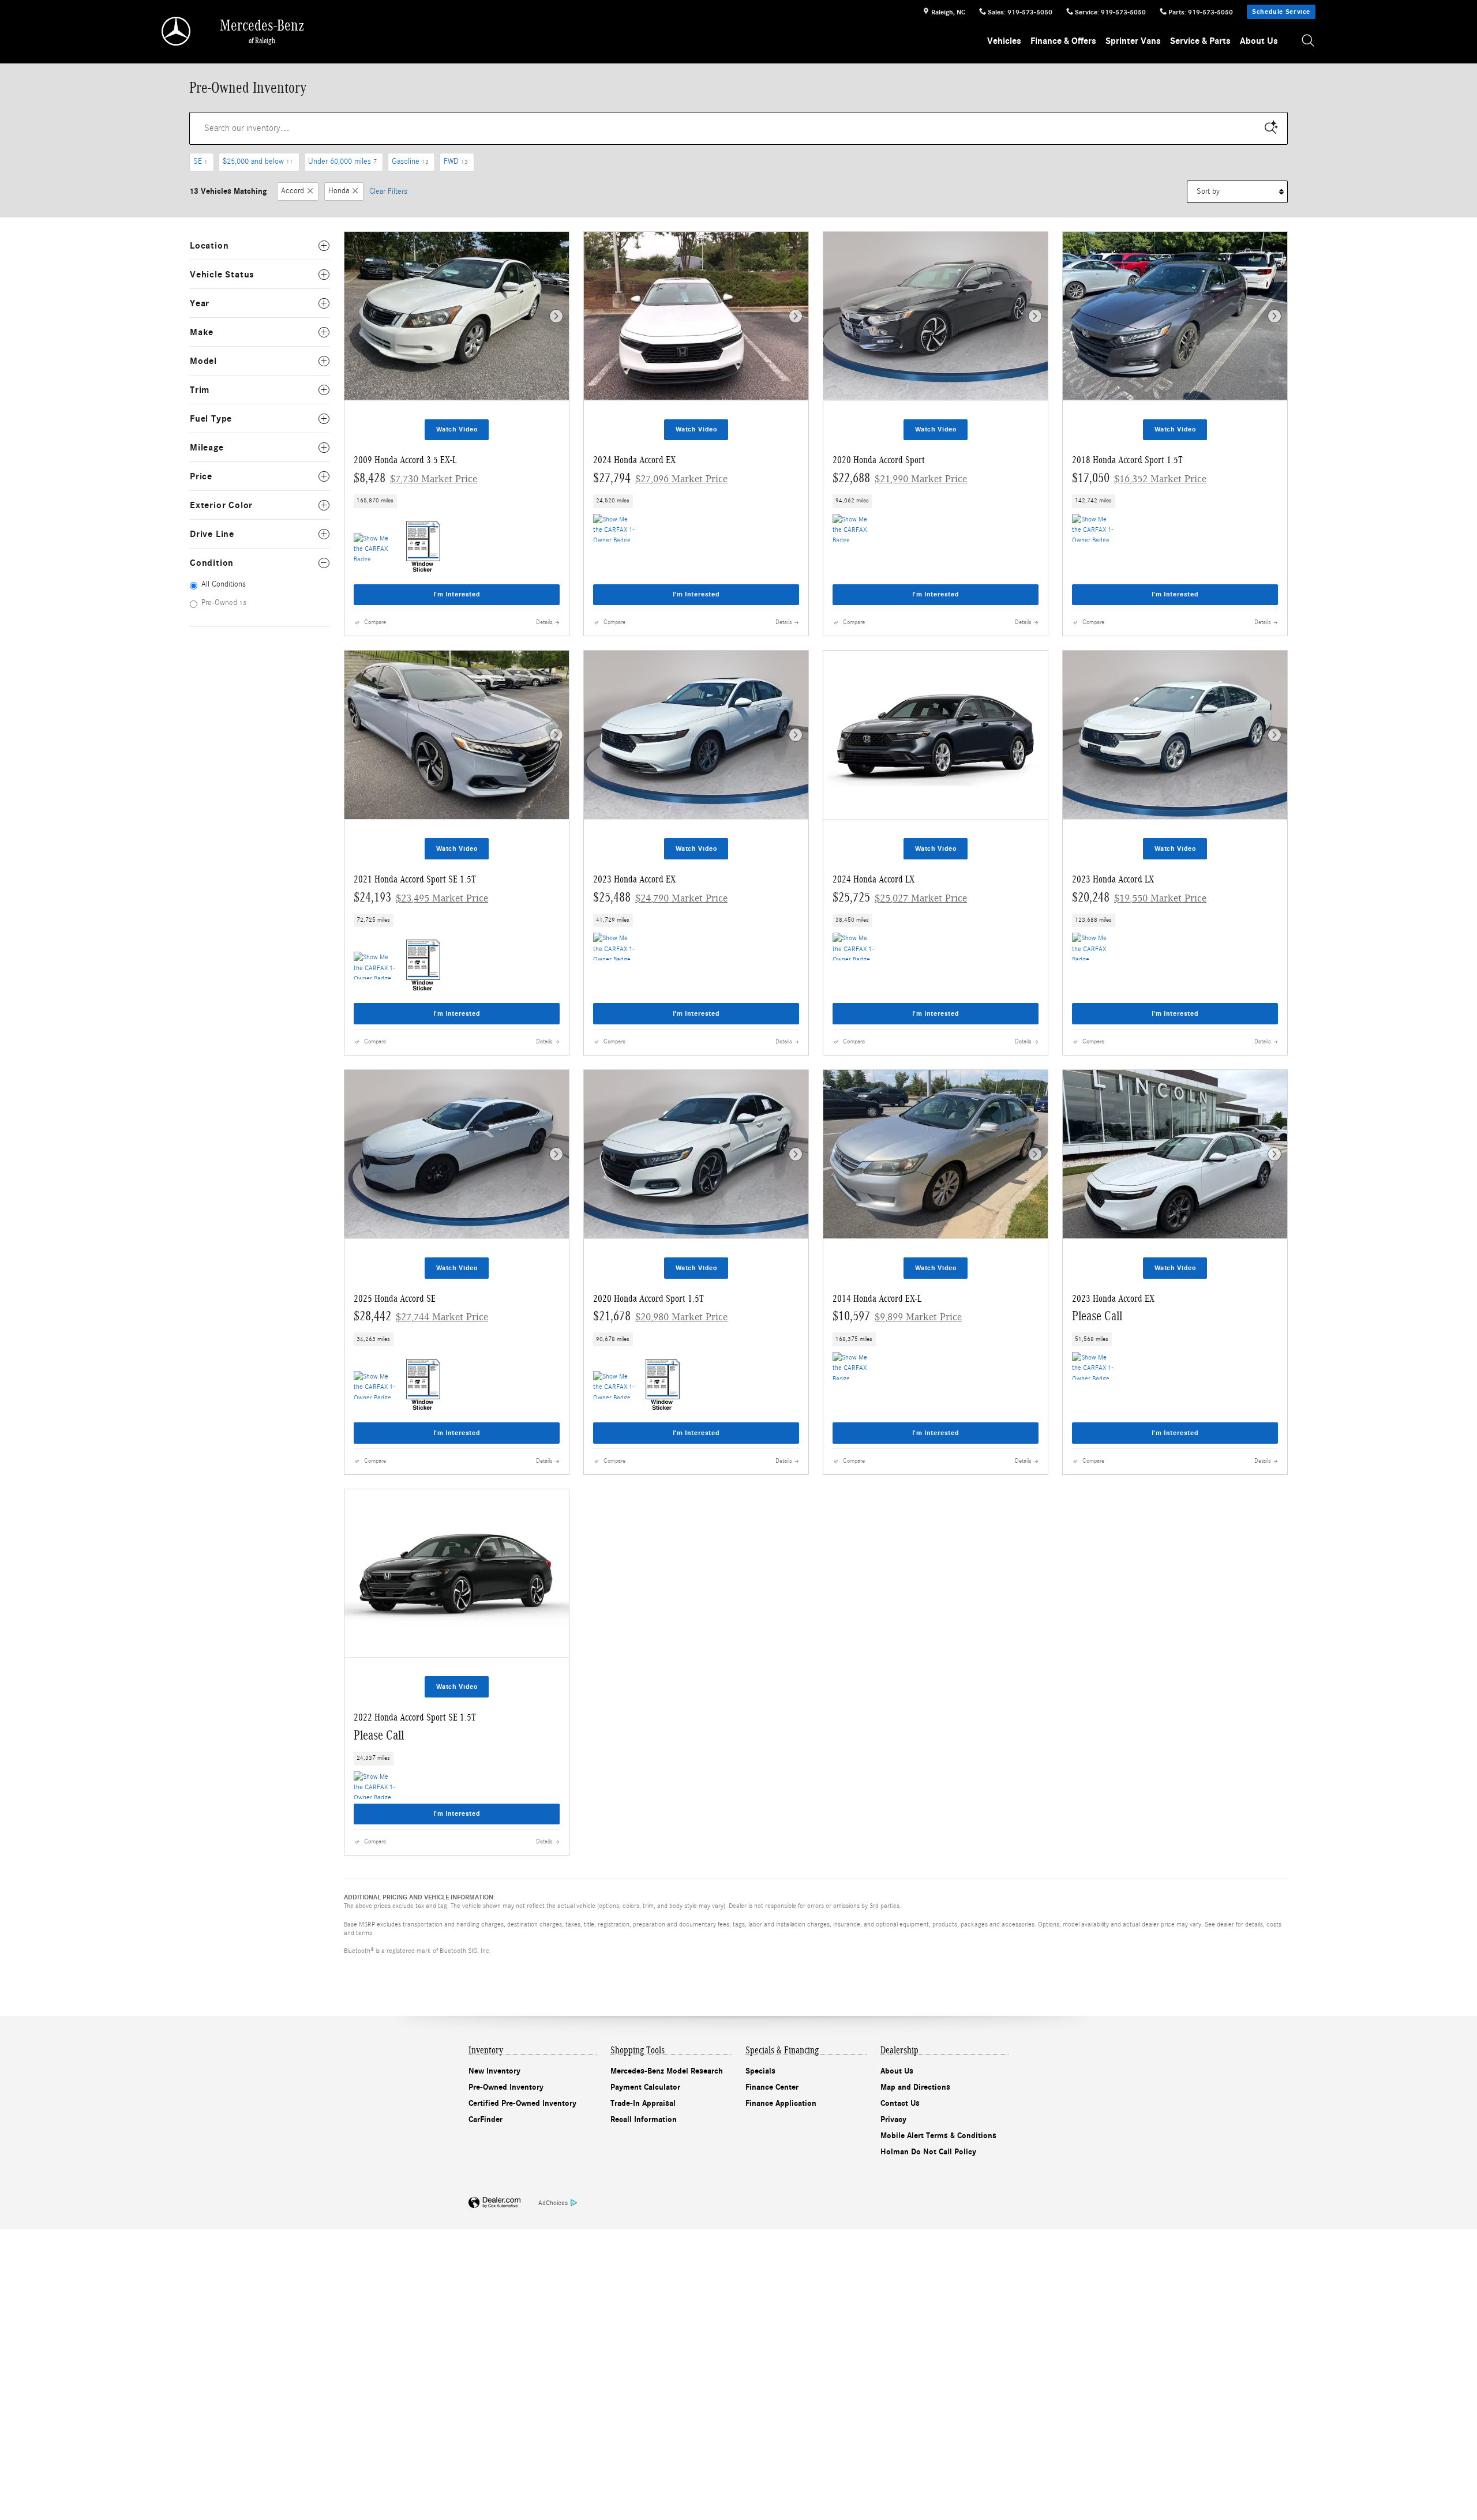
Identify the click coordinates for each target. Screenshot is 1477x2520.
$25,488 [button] (660, 897)
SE (200, 162)
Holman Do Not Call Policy (928, 2152)
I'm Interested (457, 594)
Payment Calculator (645, 2087)
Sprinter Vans (1133, 41)
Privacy (893, 2119)
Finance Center (772, 2087)
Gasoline (410, 162)
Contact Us (900, 2103)
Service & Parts (1200, 41)
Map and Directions (915, 2087)
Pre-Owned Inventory (506, 2087)
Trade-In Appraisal (643, 2103)
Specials (760, 2071)
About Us (1259, 41)
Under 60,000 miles (342, 162)
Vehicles (1004, 41)
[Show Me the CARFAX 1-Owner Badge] (615, 528)
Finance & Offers (1063, 41)
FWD (456, 162)
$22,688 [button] (900, 478)
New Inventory (494, 2071)
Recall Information (644, 2119)
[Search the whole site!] (1309, 41)
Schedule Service (1281, 12)
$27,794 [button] (660, 478)
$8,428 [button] (415, 478)
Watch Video (457, 429)
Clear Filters (388, 191)
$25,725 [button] (900, 897)
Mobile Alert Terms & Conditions (938, 2136)
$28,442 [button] (421, 1316)
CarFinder (486, 2119)
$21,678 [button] (660, 1316)
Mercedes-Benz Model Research (667, 2071)
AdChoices (553, 2203)
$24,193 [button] (421, 897)
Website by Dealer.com (494, 2203)
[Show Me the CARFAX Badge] (375, 547)
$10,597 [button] (897, 1316)
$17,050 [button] (1139, 478)
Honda (339, 191)
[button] (457, 501)
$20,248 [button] (1139, 897)
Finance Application (781, 2103)
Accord (293, 191)
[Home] (177, 31)
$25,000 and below (258, 162)
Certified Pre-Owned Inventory (522, 2103)
